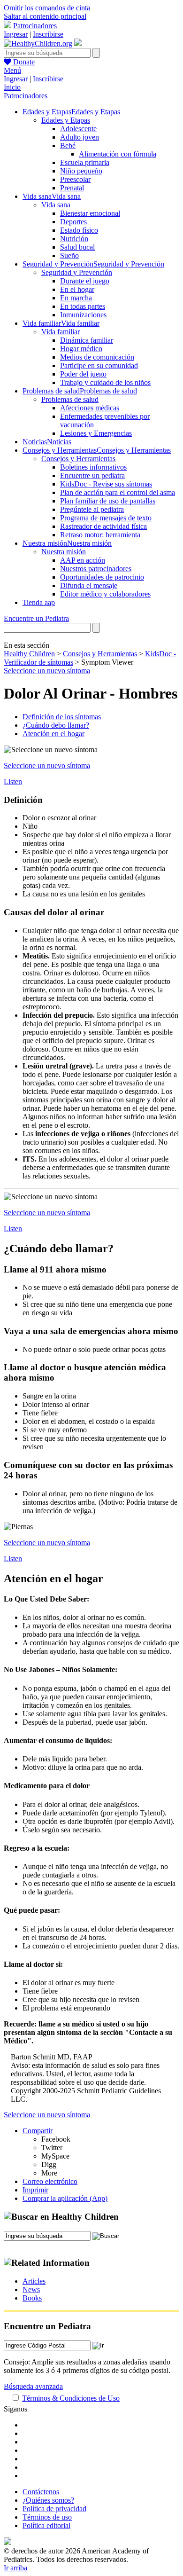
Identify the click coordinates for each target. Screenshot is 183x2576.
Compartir (38, 2131)
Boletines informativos (93, 467)
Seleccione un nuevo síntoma (47, 671)
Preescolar (75, 179)
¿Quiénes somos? (48, 2500)
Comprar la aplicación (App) (65, 2198)
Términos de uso (47, 2517)
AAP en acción (83, 560)
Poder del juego (83, 374)
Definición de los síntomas (62, 717)
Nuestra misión (64, 552)
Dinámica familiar (87, 340)
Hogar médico (81, 349)
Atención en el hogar (53, 734)
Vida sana (56, 205)
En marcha (76, 298)
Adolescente (78, 129)
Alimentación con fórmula (118, 154)
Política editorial (46, 2525)
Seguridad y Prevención (77, 272)
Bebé (68, 145)
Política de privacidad (54, 2509)
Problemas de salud (70, 399)
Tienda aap (39, 602)
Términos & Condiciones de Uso (71, 2398)
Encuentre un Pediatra (36, 618)
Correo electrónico (50, 2181)
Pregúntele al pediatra (92, 509)
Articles (34, 2281)
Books (32, 2298)
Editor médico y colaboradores (105, 594)
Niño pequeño (81, 171)
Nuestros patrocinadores (96, 569)
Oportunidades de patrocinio (102, 577)
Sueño (69, 255)
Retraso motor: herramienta (100, 535)
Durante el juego (85, 281)
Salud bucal (77, 247)
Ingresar (16, 34)
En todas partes (83, 306)
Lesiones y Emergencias (96, 433)
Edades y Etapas (66, 120)
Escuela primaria (85, 162)
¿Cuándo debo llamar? (56, 725)
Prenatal (72, 188)
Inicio (12, 87)
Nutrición (74, 239)
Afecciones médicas (90, 408)
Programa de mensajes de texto (106, 518)
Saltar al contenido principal (45, 16)
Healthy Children (29, 654)
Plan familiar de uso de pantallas (108, 501)
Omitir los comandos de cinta (47, 8)
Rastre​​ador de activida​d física (103, 526)
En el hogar (77, 289)
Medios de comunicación (97, 357)
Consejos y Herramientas (78, 459)
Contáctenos (41, 2492)
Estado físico (79, 230)
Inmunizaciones (83, 315)
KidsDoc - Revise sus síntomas (106, 484)
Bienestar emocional (90, 213)
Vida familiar (61, 332)
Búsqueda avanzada (33, 2386)
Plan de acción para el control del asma (118, 492)
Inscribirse (48, 34)
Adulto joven (80, 137)
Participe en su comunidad (99, 365)
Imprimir (35, 2190)
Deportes (73, 222)
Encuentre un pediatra (92, 475)
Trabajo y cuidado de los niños (105, 382)
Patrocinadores (35, 26)
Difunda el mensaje (89, 585)
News (31, 2289)
